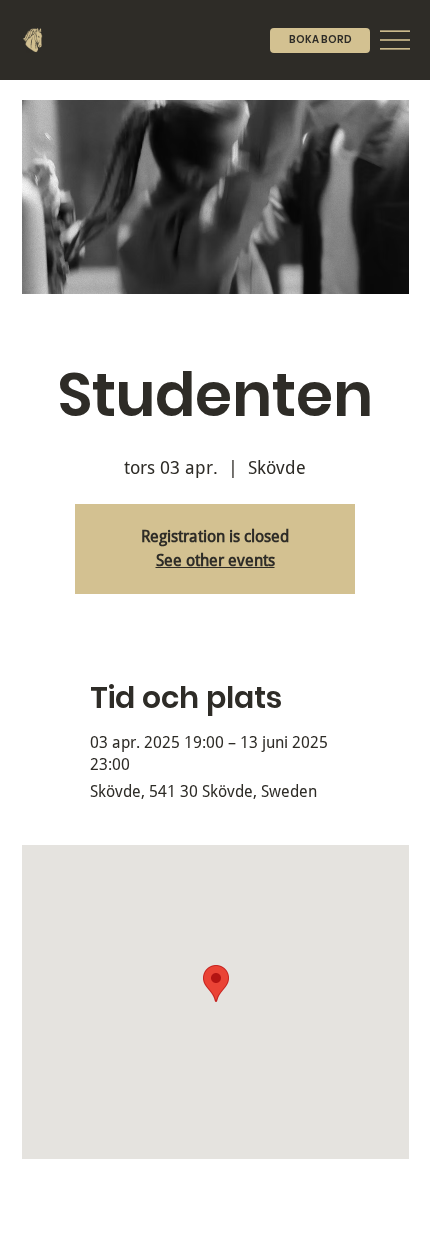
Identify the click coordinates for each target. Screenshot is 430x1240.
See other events (215, 560)
